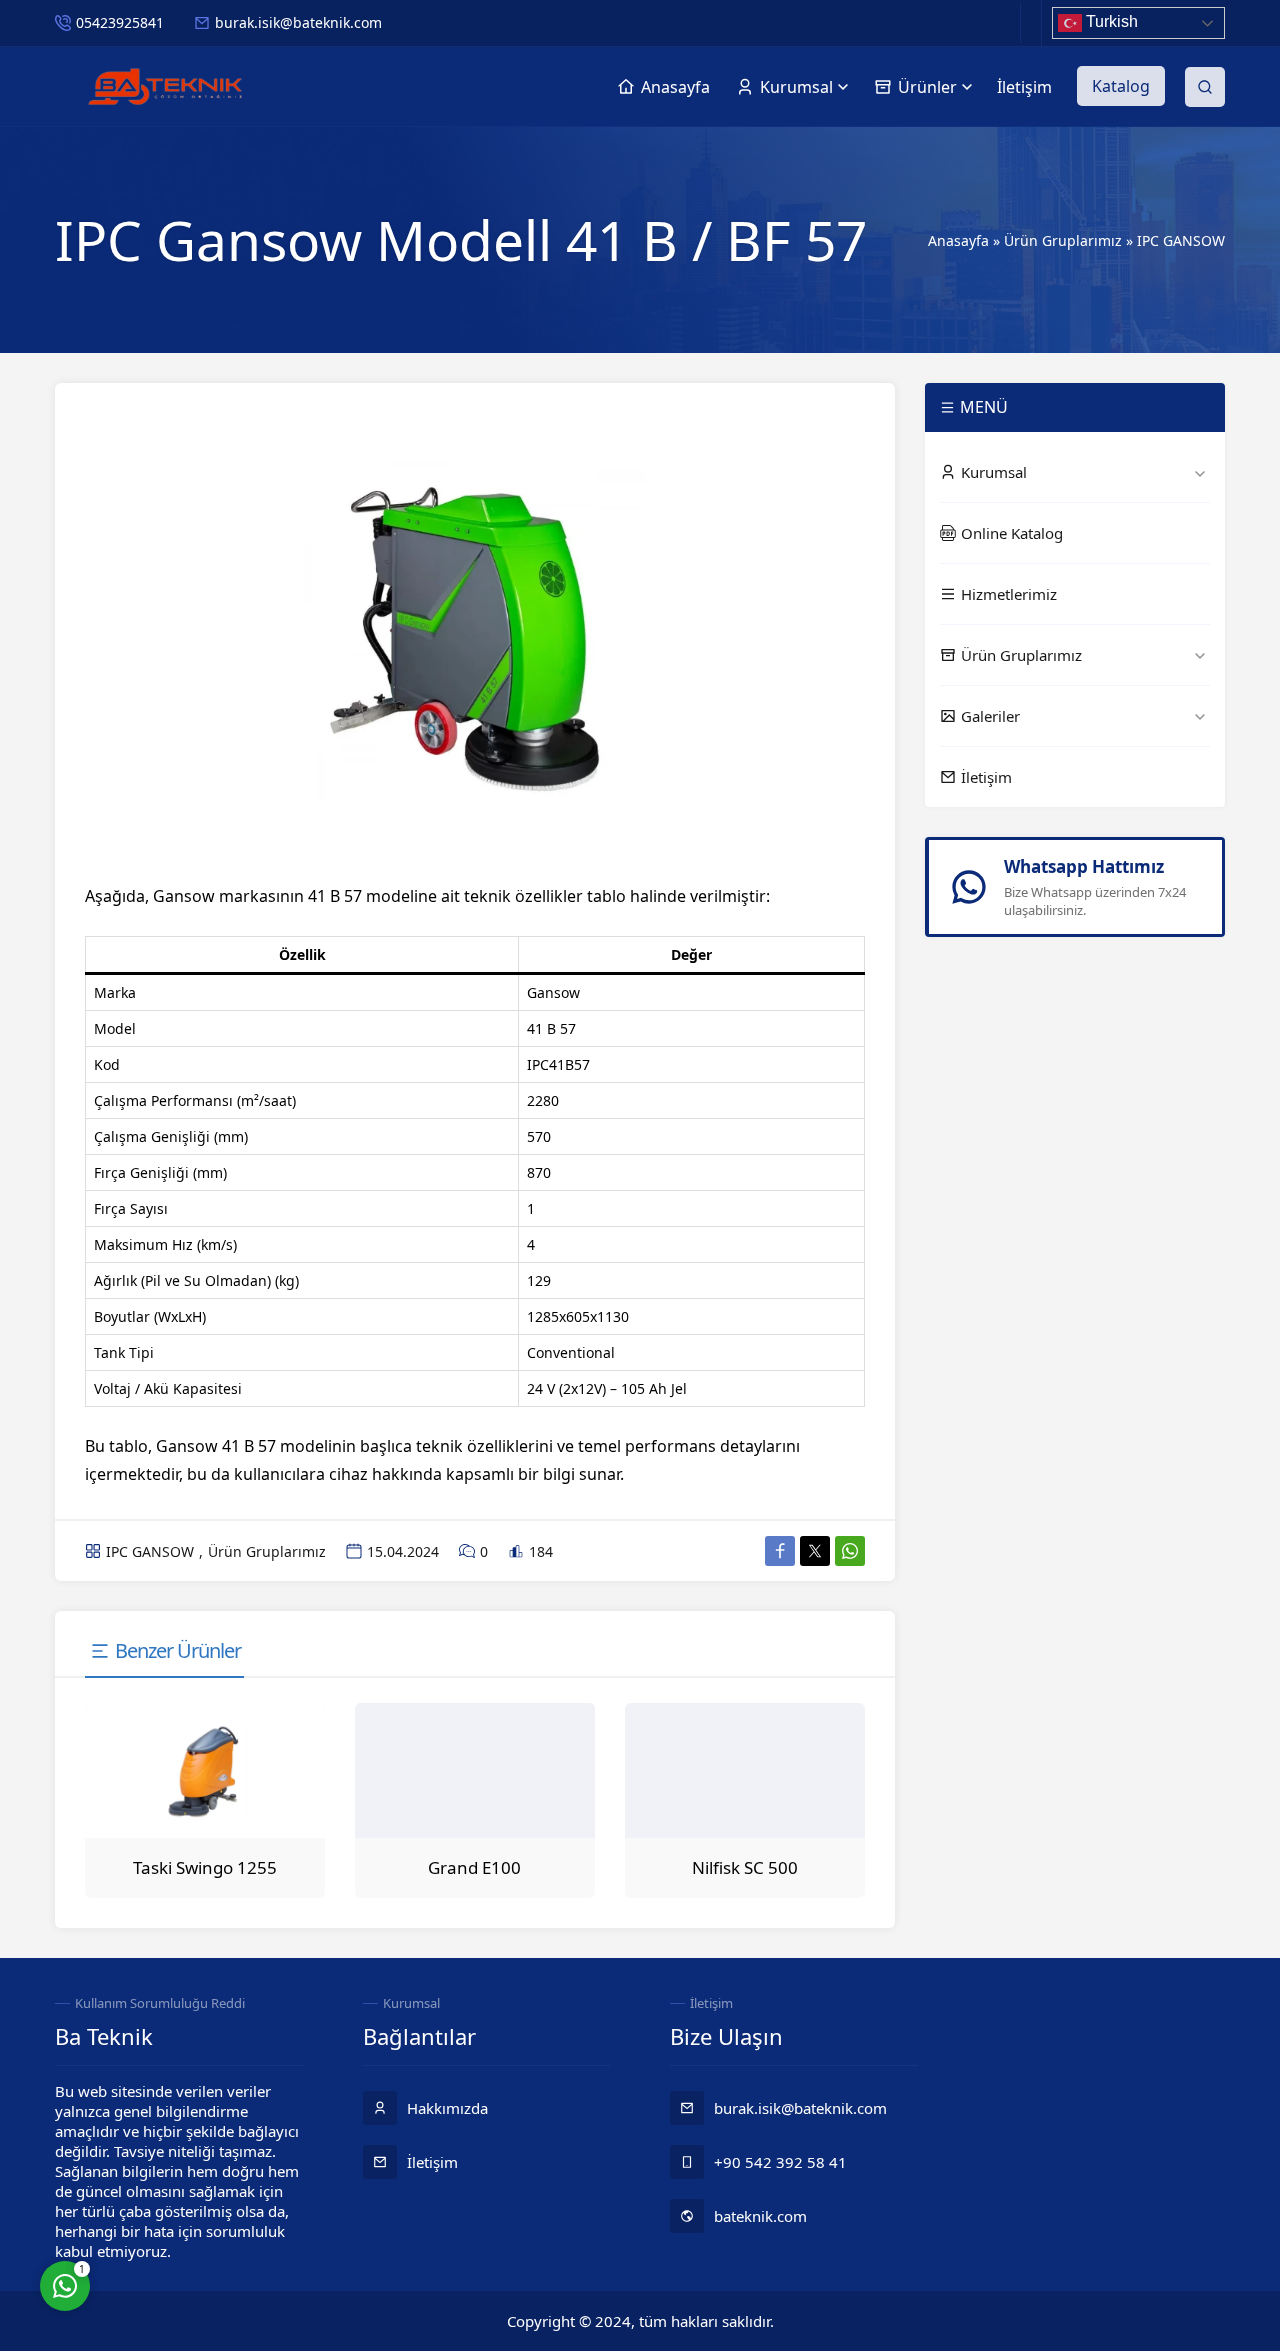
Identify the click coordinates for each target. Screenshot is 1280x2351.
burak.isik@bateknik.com (298, 22)
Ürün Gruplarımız (1063, 240)
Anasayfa (958, 240)
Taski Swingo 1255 (205, 1867)
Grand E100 (474, 1867)
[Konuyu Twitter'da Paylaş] (815, 1551)
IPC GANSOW (1181, 240)
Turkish (1110, 21)
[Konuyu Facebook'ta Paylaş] (780, 1551)
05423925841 (120, 22)
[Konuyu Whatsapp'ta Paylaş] (850, 1551)
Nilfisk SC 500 (745, 1867)
